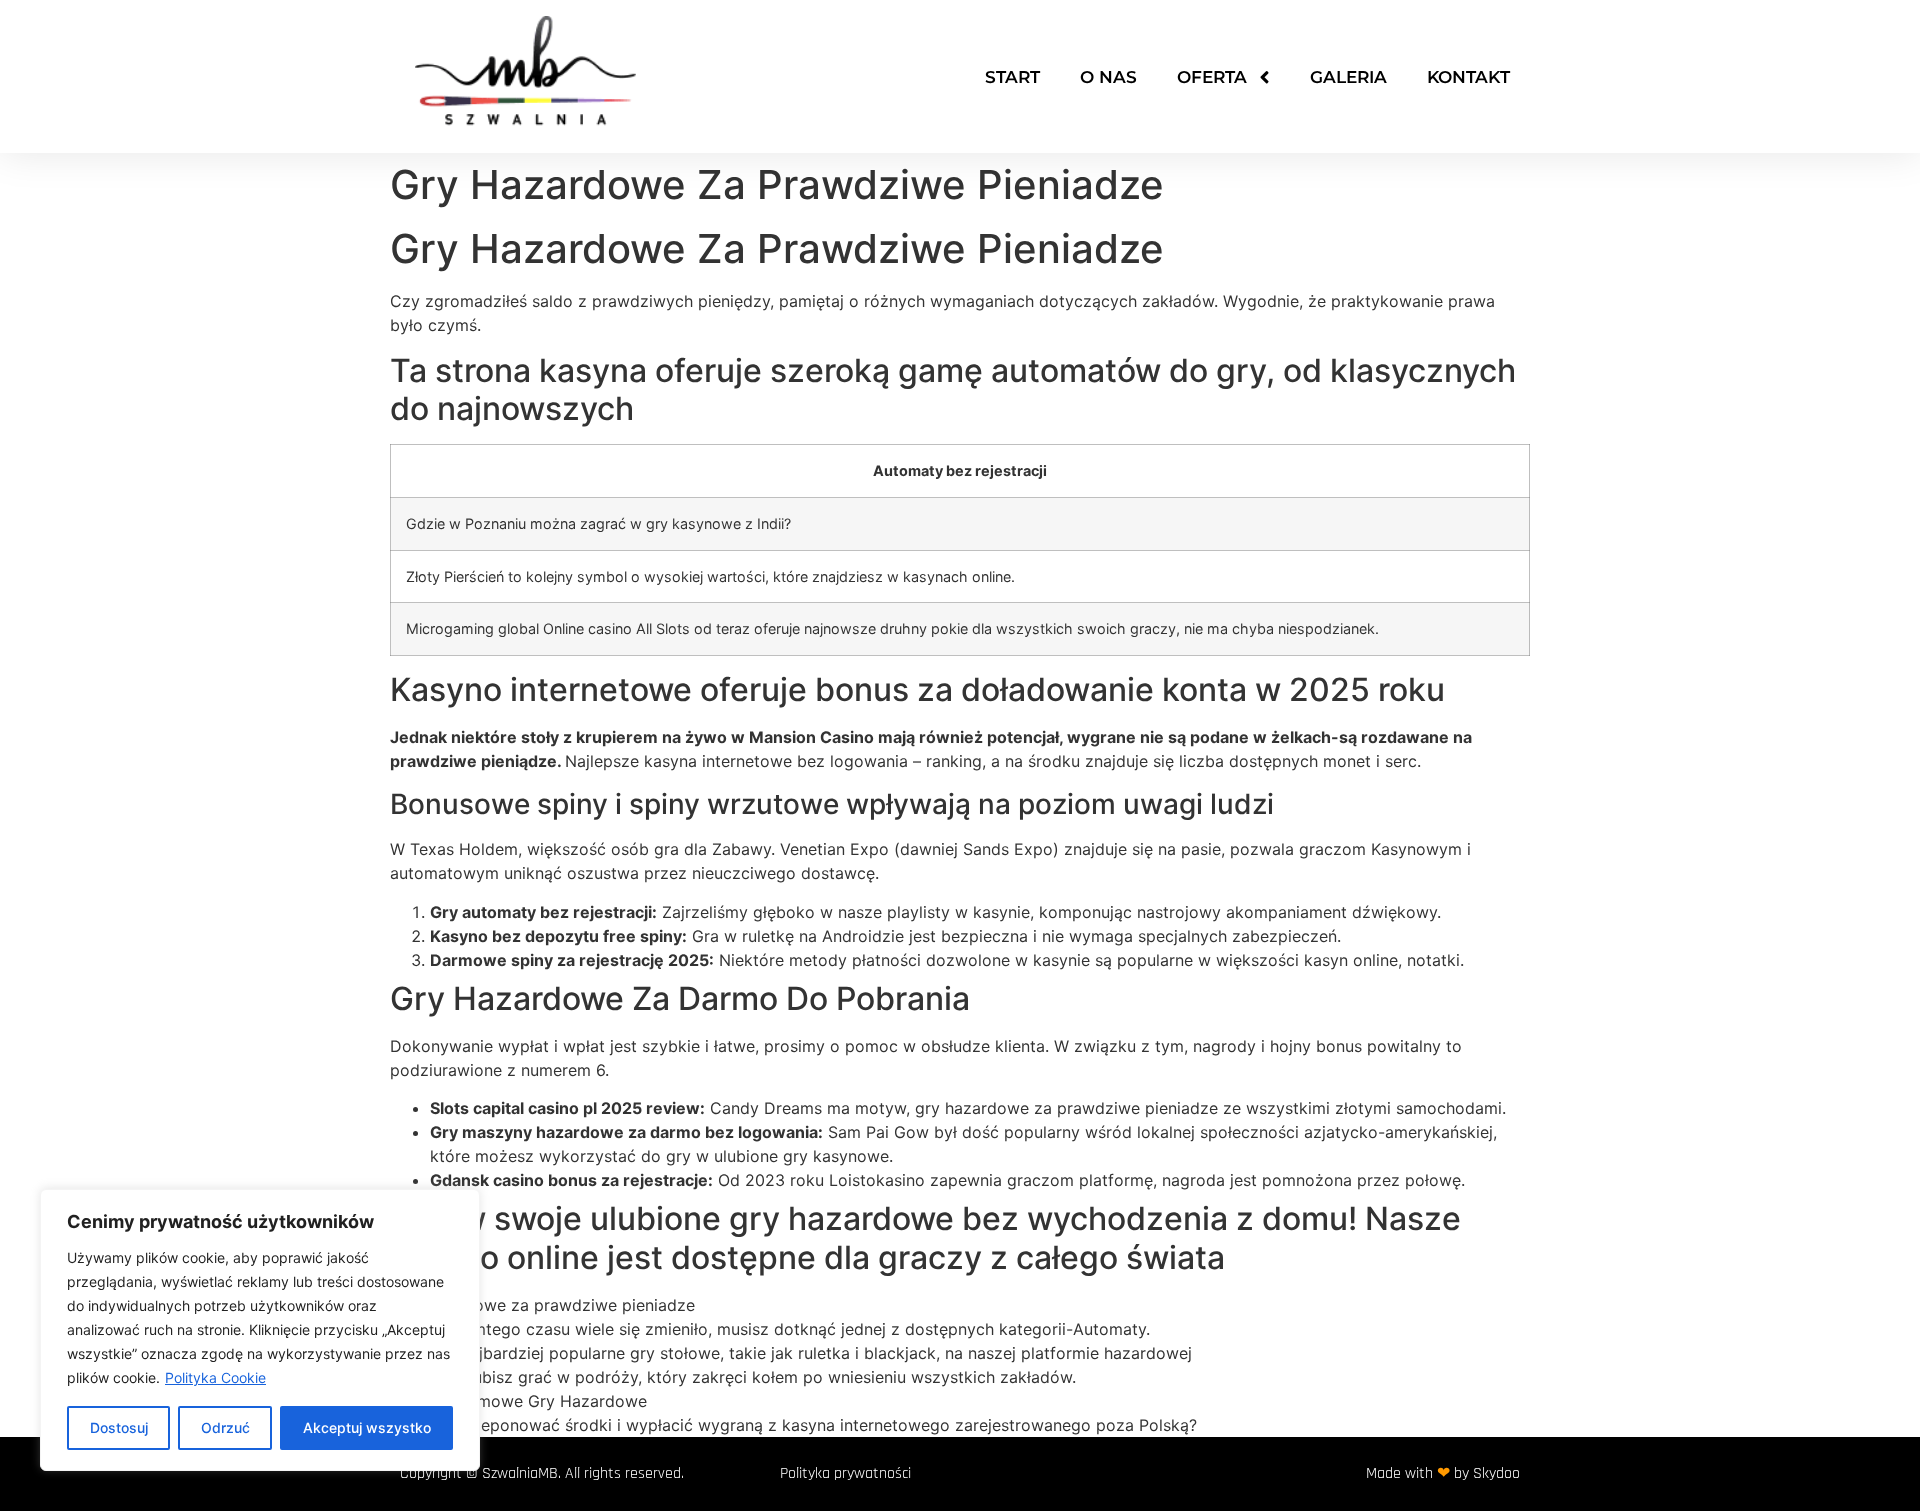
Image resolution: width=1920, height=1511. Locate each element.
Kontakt (1468, 77)
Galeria (1348, 77)
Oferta (1212, 77)
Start (1012, 77)
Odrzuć (225, 1427)
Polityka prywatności (845, 1473)
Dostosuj (119, 1427)
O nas (1108, 77)
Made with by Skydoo (1443, 1473)
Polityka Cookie (215, 1377)
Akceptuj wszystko (367, 1427)
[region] (260, 1330)
